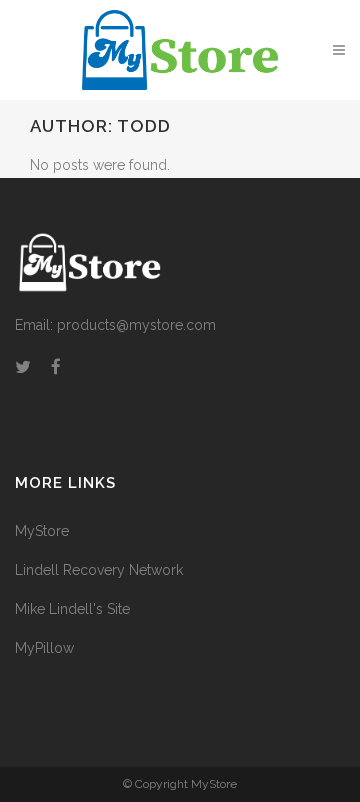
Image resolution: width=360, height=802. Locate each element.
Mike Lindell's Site (72, 609)
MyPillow (44, 648)
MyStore (42, 531)
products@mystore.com (136, 325)
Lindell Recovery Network (99, 570)
